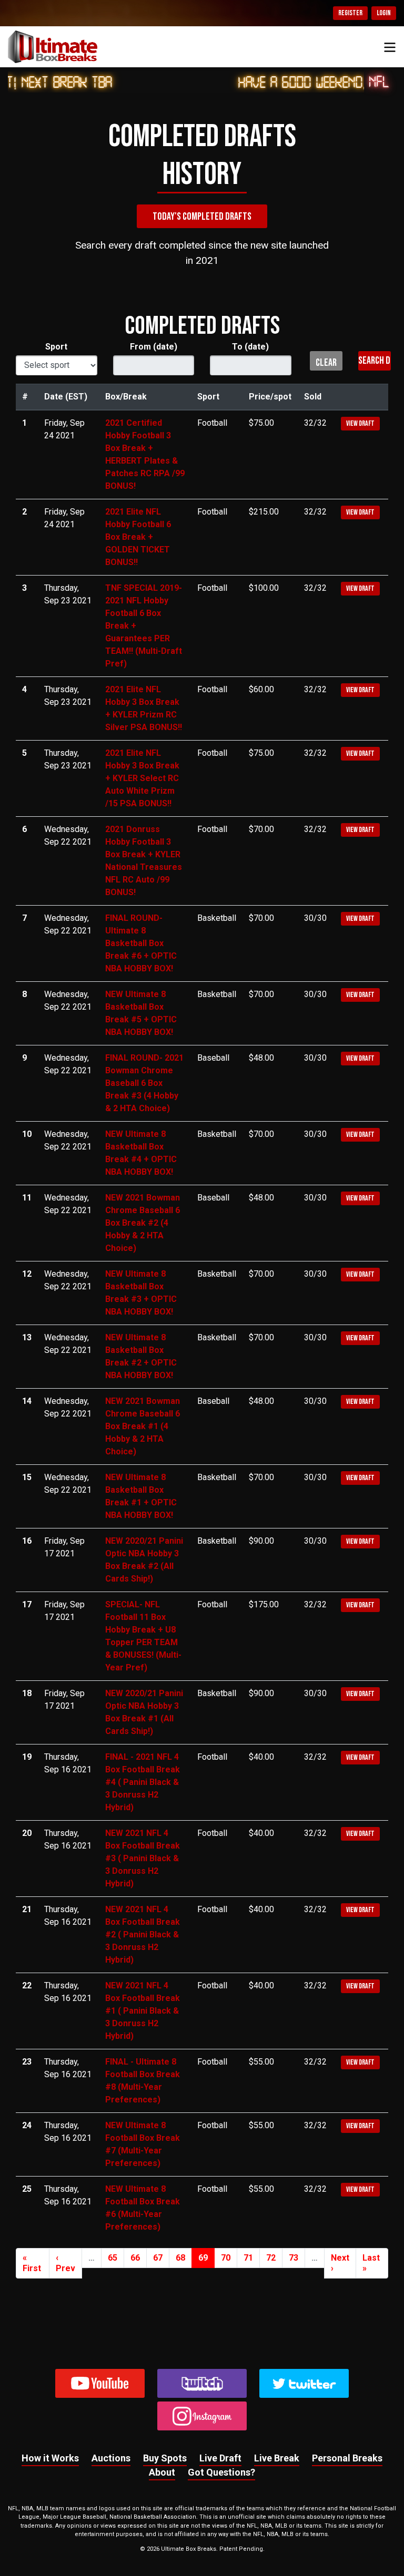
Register (350, 13)
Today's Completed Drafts (202, 217)
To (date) (250, 347)
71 (248, 2258)
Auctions (111, 2458)
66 (135, 2258)
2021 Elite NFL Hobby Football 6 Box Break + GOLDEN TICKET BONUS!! (138, 537)
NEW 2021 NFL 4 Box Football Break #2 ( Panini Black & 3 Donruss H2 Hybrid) (143, 1934)
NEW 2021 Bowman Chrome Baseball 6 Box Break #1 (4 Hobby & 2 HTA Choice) (143, 1426)
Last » (371, 2263)
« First (32, 2263)
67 (158, 2258)
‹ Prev (65, 2263)
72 (271, 2258)
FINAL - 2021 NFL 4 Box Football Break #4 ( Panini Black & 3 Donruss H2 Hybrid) (143, 1782)
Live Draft (220, 2458)
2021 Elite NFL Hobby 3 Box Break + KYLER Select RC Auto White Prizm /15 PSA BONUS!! (142, 778)
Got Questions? (221, 2472)
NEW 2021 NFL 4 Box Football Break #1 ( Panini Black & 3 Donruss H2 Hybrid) (143, 2011)
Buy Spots (165, 2458)
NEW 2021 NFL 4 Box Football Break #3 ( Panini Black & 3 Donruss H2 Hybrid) (143, 1858)
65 (113, 2258)
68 (180, 2258)
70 (226, 2258)
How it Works (50, 2458)
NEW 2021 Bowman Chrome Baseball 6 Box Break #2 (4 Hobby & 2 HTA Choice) (143, 1223)
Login (384, 13)
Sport (56, 347)
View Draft (360, 423)
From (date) (154, 347)
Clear (326, 363)
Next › (340, 2263)
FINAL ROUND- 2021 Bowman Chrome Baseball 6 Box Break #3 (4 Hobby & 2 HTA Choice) (144, 1083)
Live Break (277, 2458)
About (162, 2472)
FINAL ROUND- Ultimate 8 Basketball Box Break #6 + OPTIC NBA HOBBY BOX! (141, 943)
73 (294, 2258)
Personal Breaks (347, 2458)
